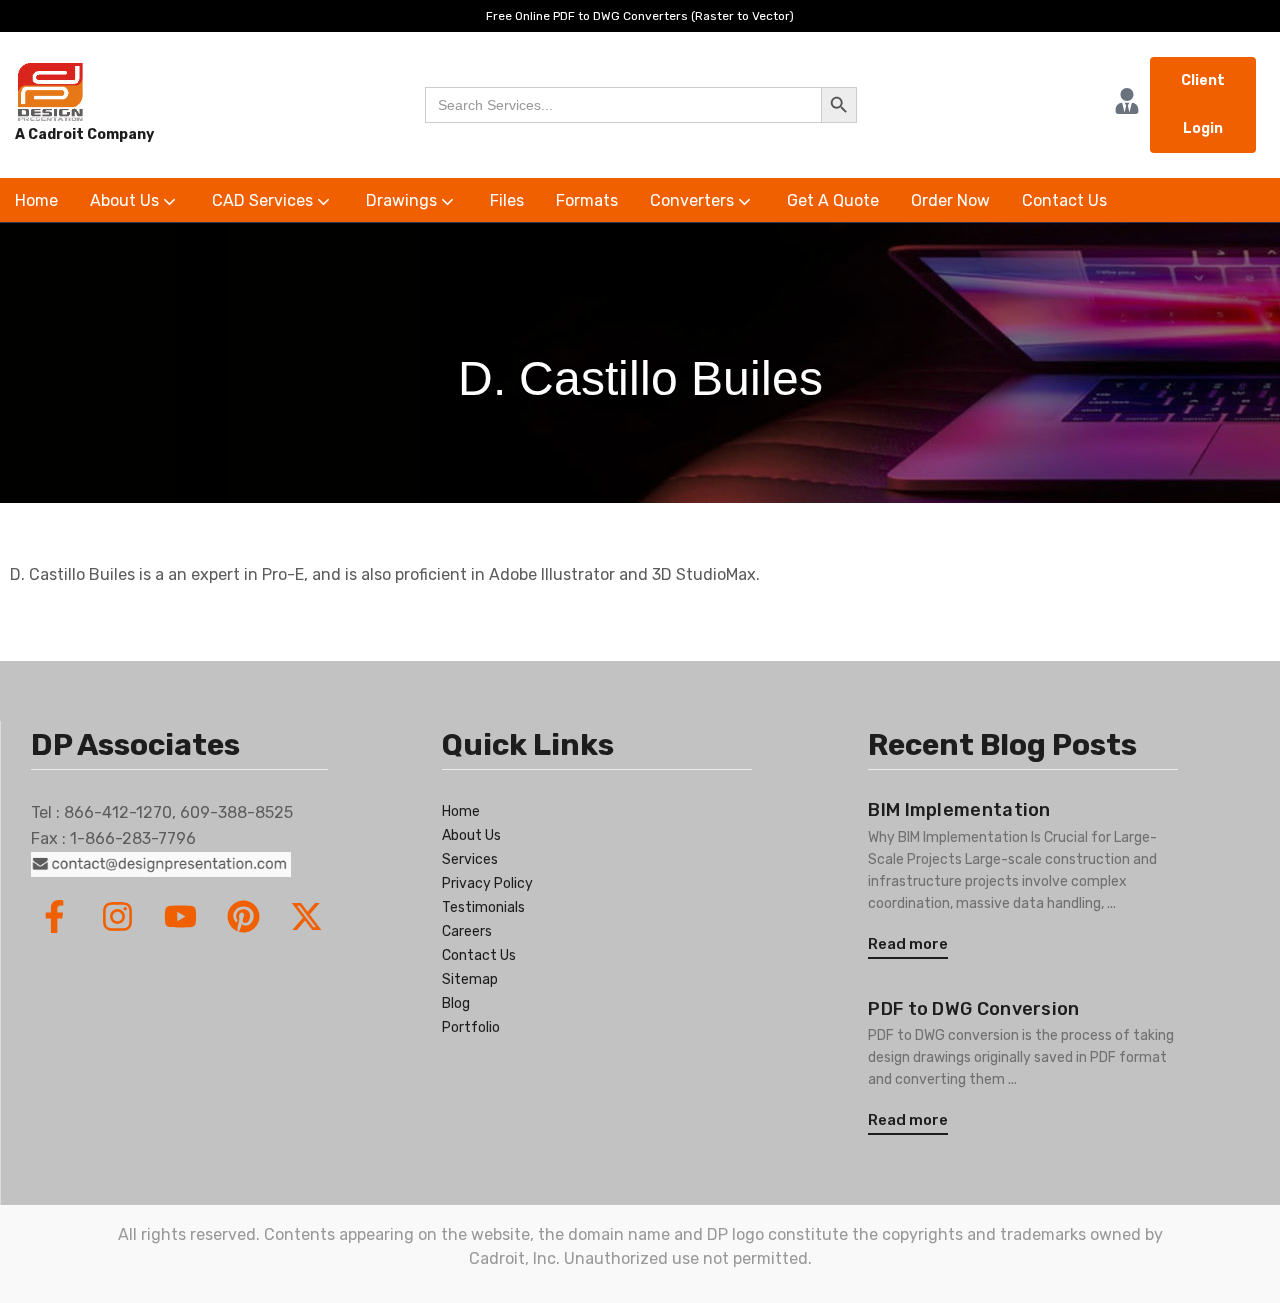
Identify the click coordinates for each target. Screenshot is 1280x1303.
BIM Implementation (959, 810)
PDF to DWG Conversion (973, 1009)
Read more (908, 944)
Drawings (403, 200)
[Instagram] (117, 916)
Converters (694, 200)
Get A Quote (833, 200)
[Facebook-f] (54, 916)
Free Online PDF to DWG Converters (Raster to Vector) (640, 16)
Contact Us (1064, 200)
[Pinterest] (243, 916)
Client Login (1203, 104)
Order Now (950, 200)
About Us (126, 200)
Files (507, 200)
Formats (587, 200)
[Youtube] (180, 916)
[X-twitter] (306, 916)
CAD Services (264, 200)
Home (36, 200)
